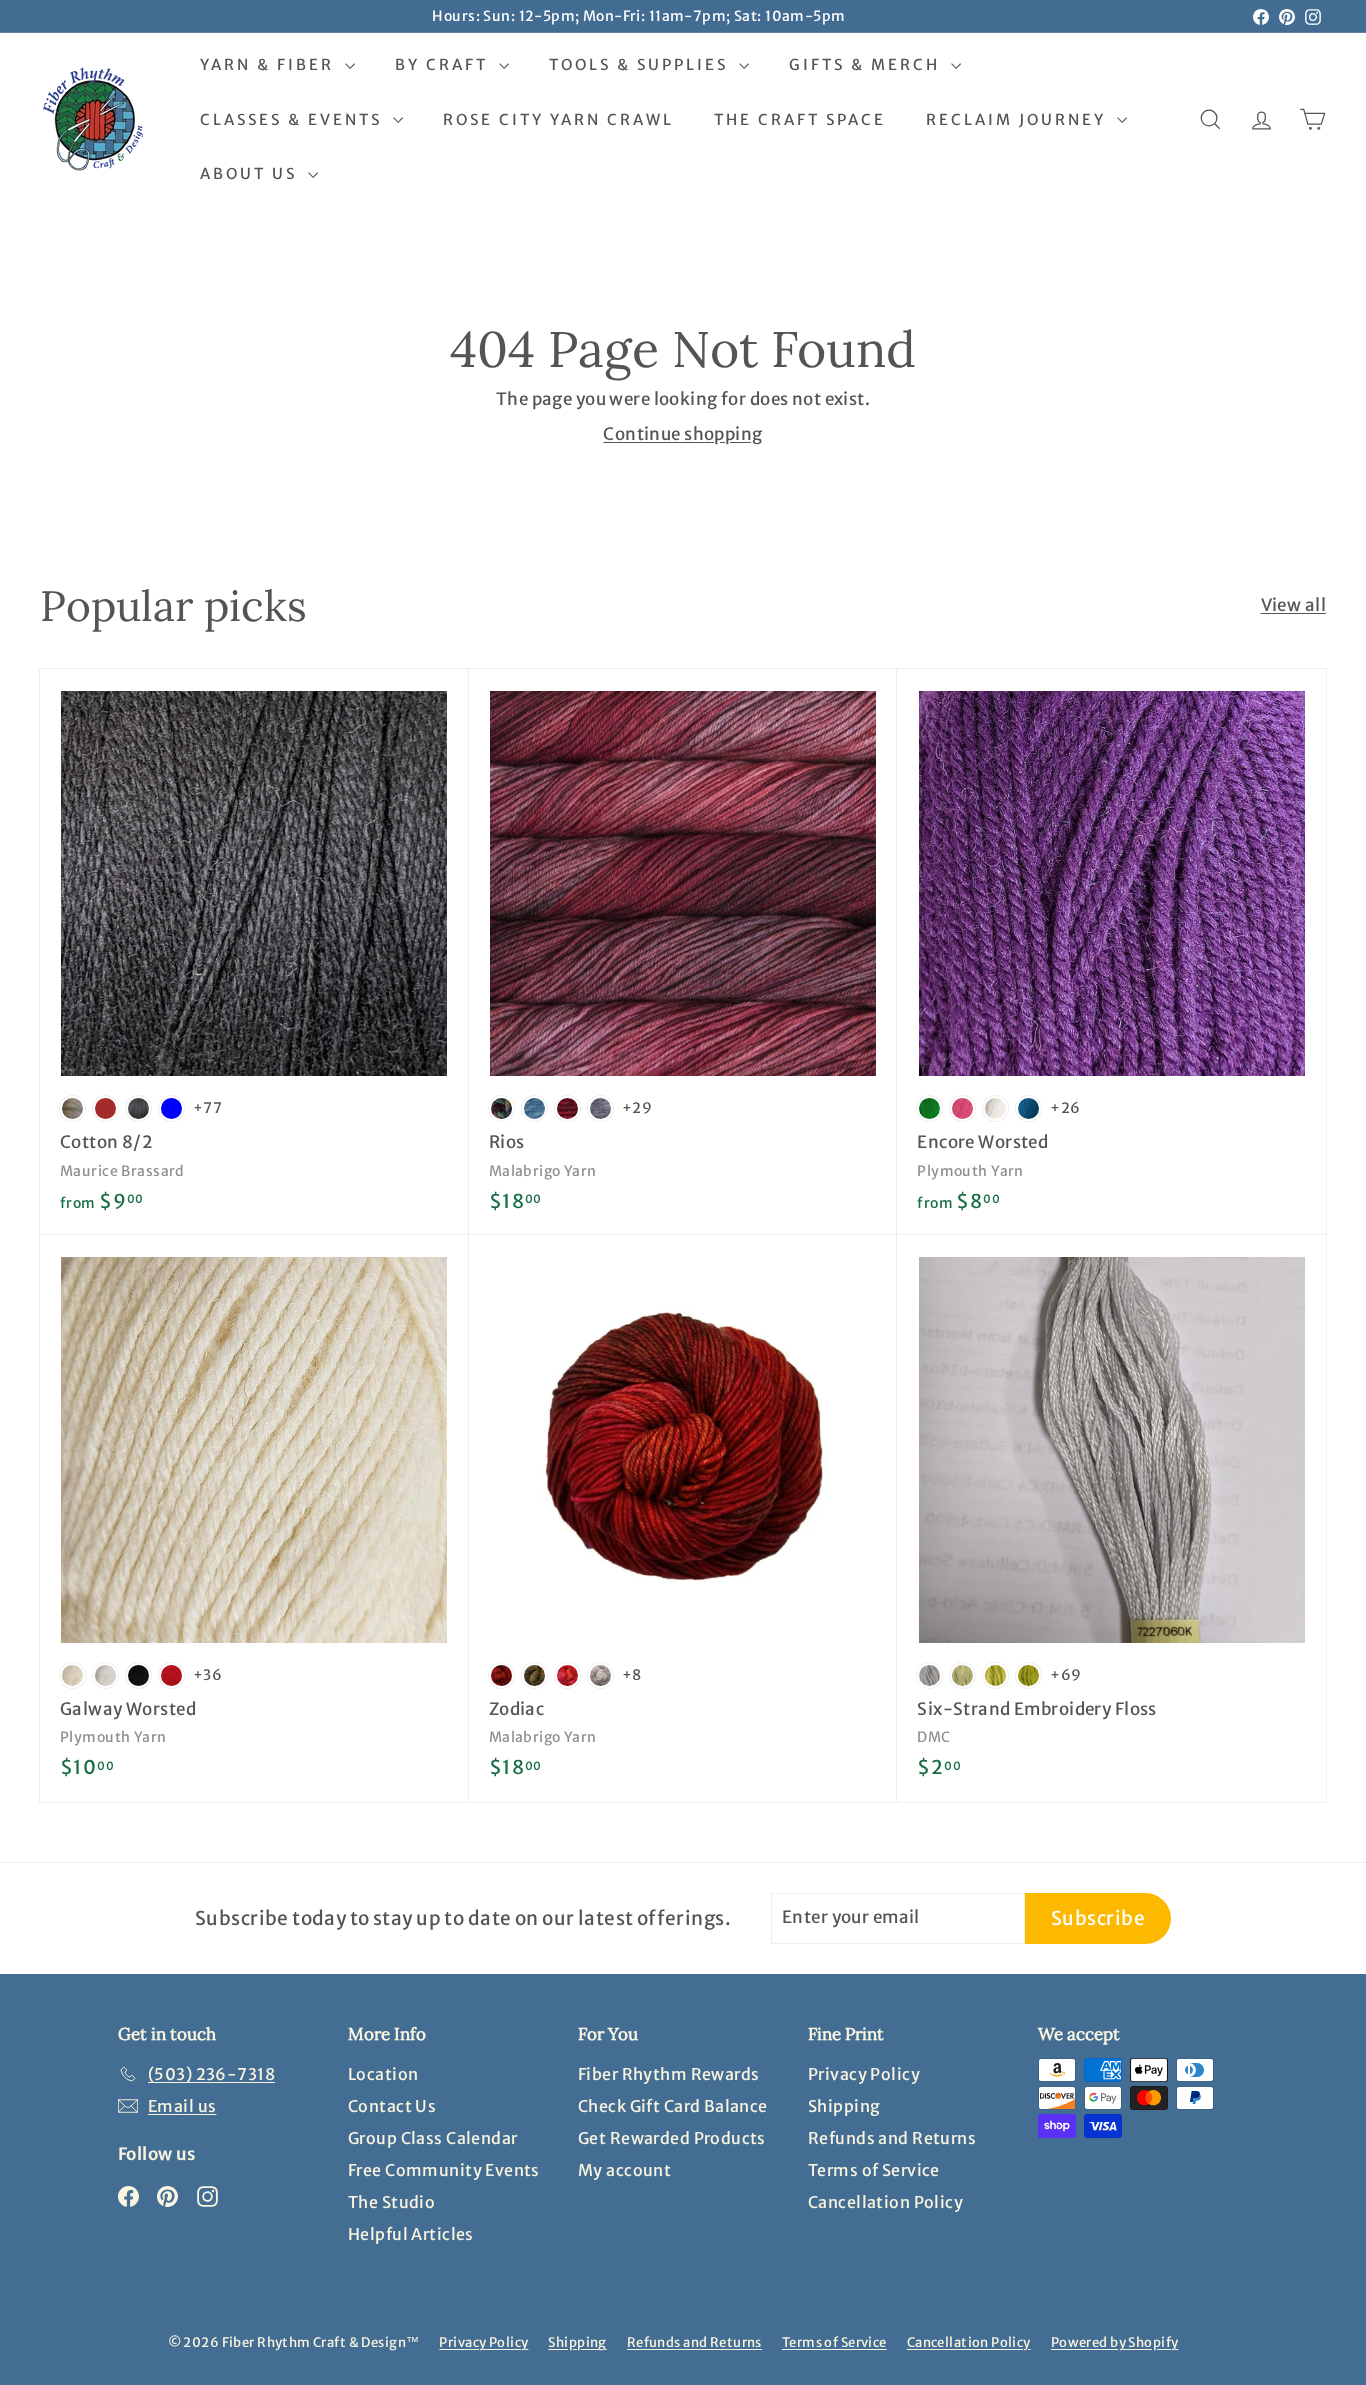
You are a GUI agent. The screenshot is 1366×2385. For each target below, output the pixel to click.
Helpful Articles (411, 2234)
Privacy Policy (864, 2074)
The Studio (391, 2202)
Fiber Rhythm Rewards (669, 2074)
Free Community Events (444, 2170)
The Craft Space (800, 119)
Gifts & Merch (867, 64)
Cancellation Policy (885, 2202)
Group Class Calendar (433, 2138)
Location (383, 2074)
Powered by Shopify (1115, 2342)
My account (624, 2170)
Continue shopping (682, 434)
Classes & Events (294, 119)
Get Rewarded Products (672, 2138)
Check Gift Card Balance (673, 2106)
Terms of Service (874, 2170)
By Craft (444, 64)
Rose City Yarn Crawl (558, 119)
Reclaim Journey (1019, 119)
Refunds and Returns (892, 2138)
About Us (251, 173)
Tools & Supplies (641, 64)
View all (1293, 605)
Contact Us (392, 2106)
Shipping (844, 2106)
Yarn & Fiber (270, 64)
